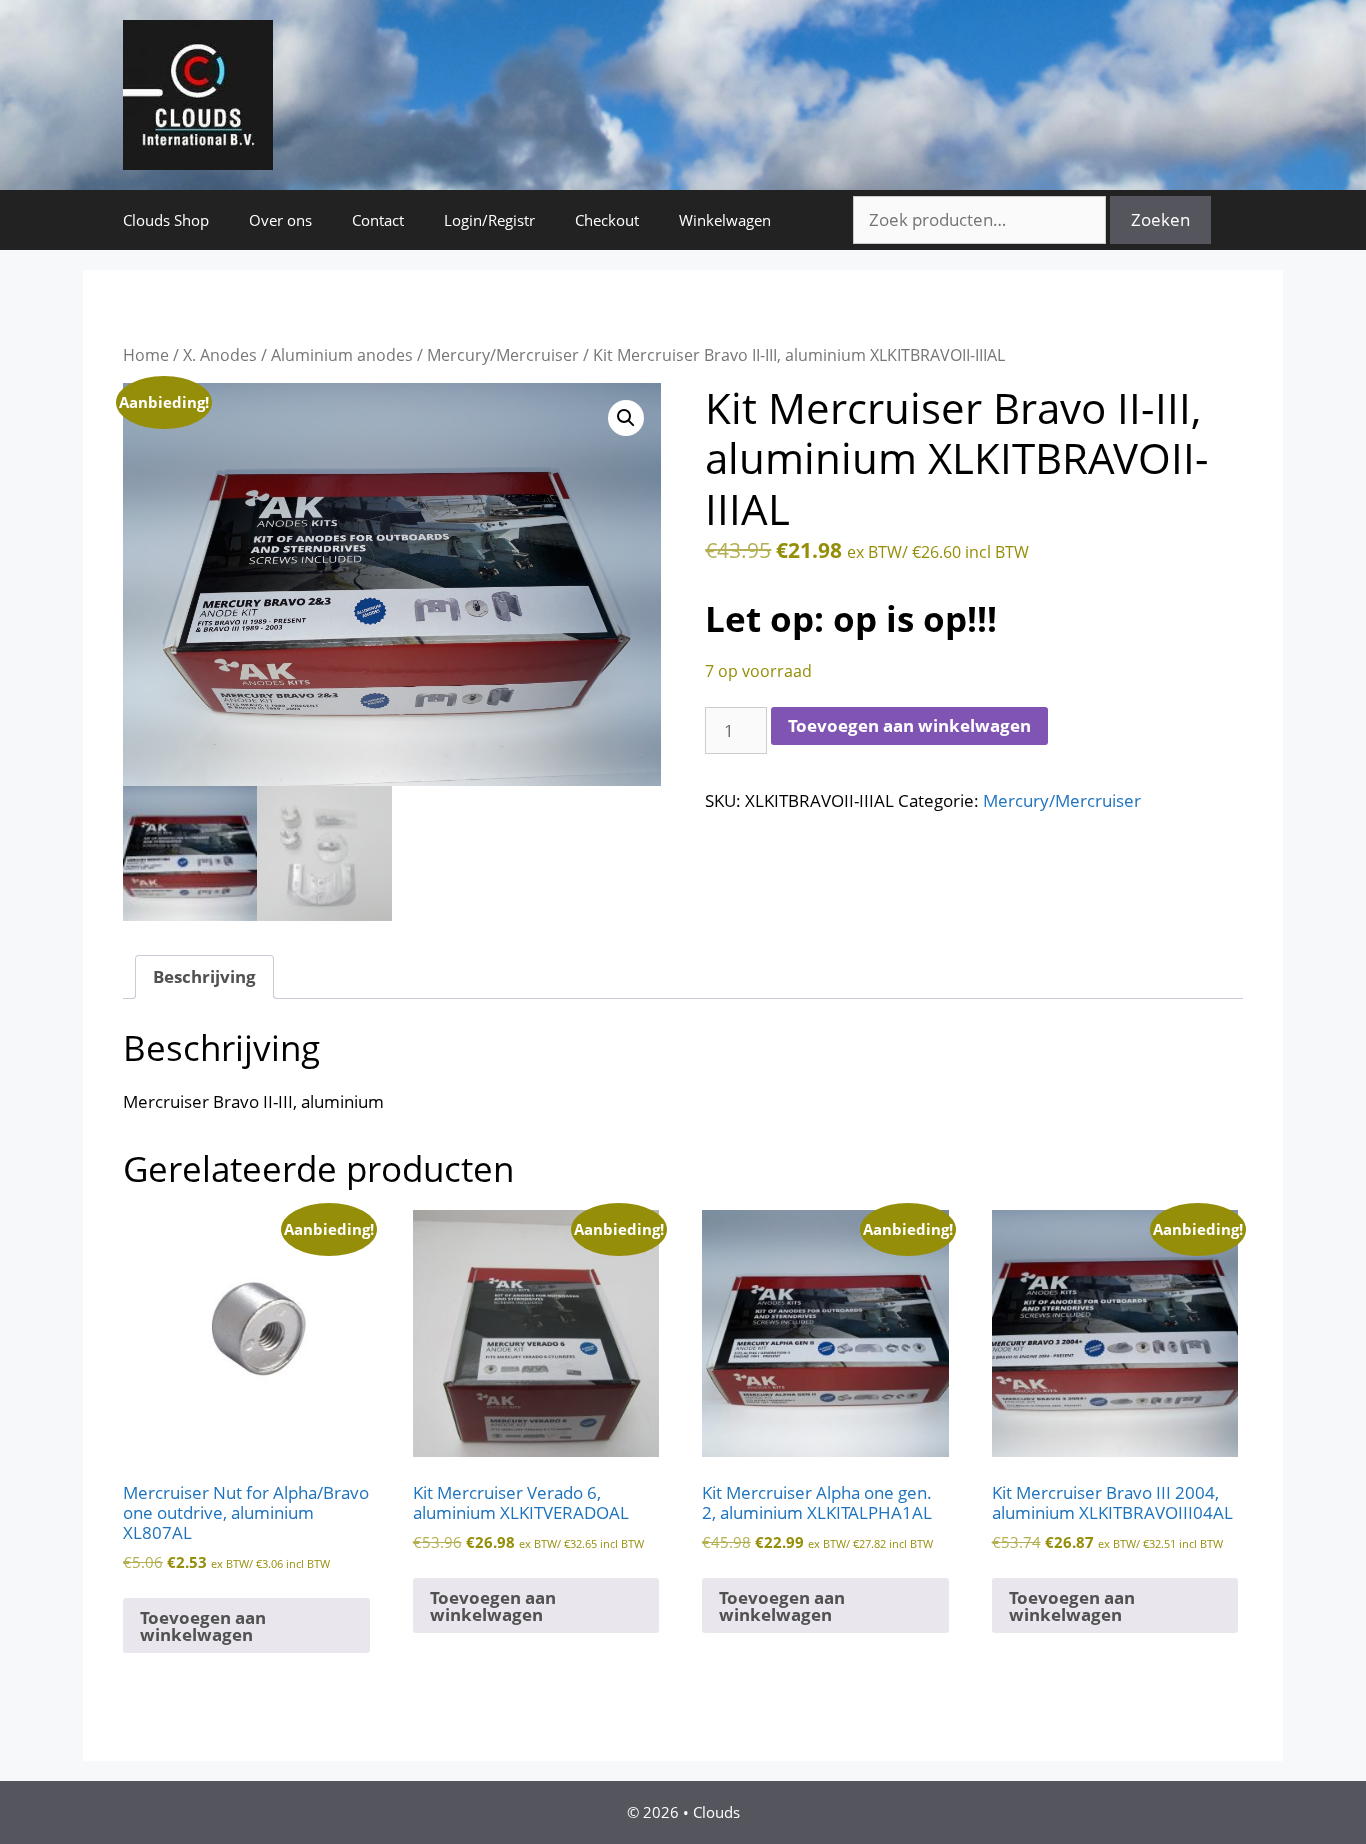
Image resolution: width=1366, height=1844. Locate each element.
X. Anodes (220, 355)
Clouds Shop (166, 220)
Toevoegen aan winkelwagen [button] (203, 1626)
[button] (626, 418)
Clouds (716, 1812)
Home (146, 355)
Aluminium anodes (342, 355)
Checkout (607, 220)
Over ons (280, 220)
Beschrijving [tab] (204, 976)
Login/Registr (489, 220)
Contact (378, 220)
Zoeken (1160, 219)
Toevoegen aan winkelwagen (909, 725)
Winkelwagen (725, 220)
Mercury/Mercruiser (503, 355)
